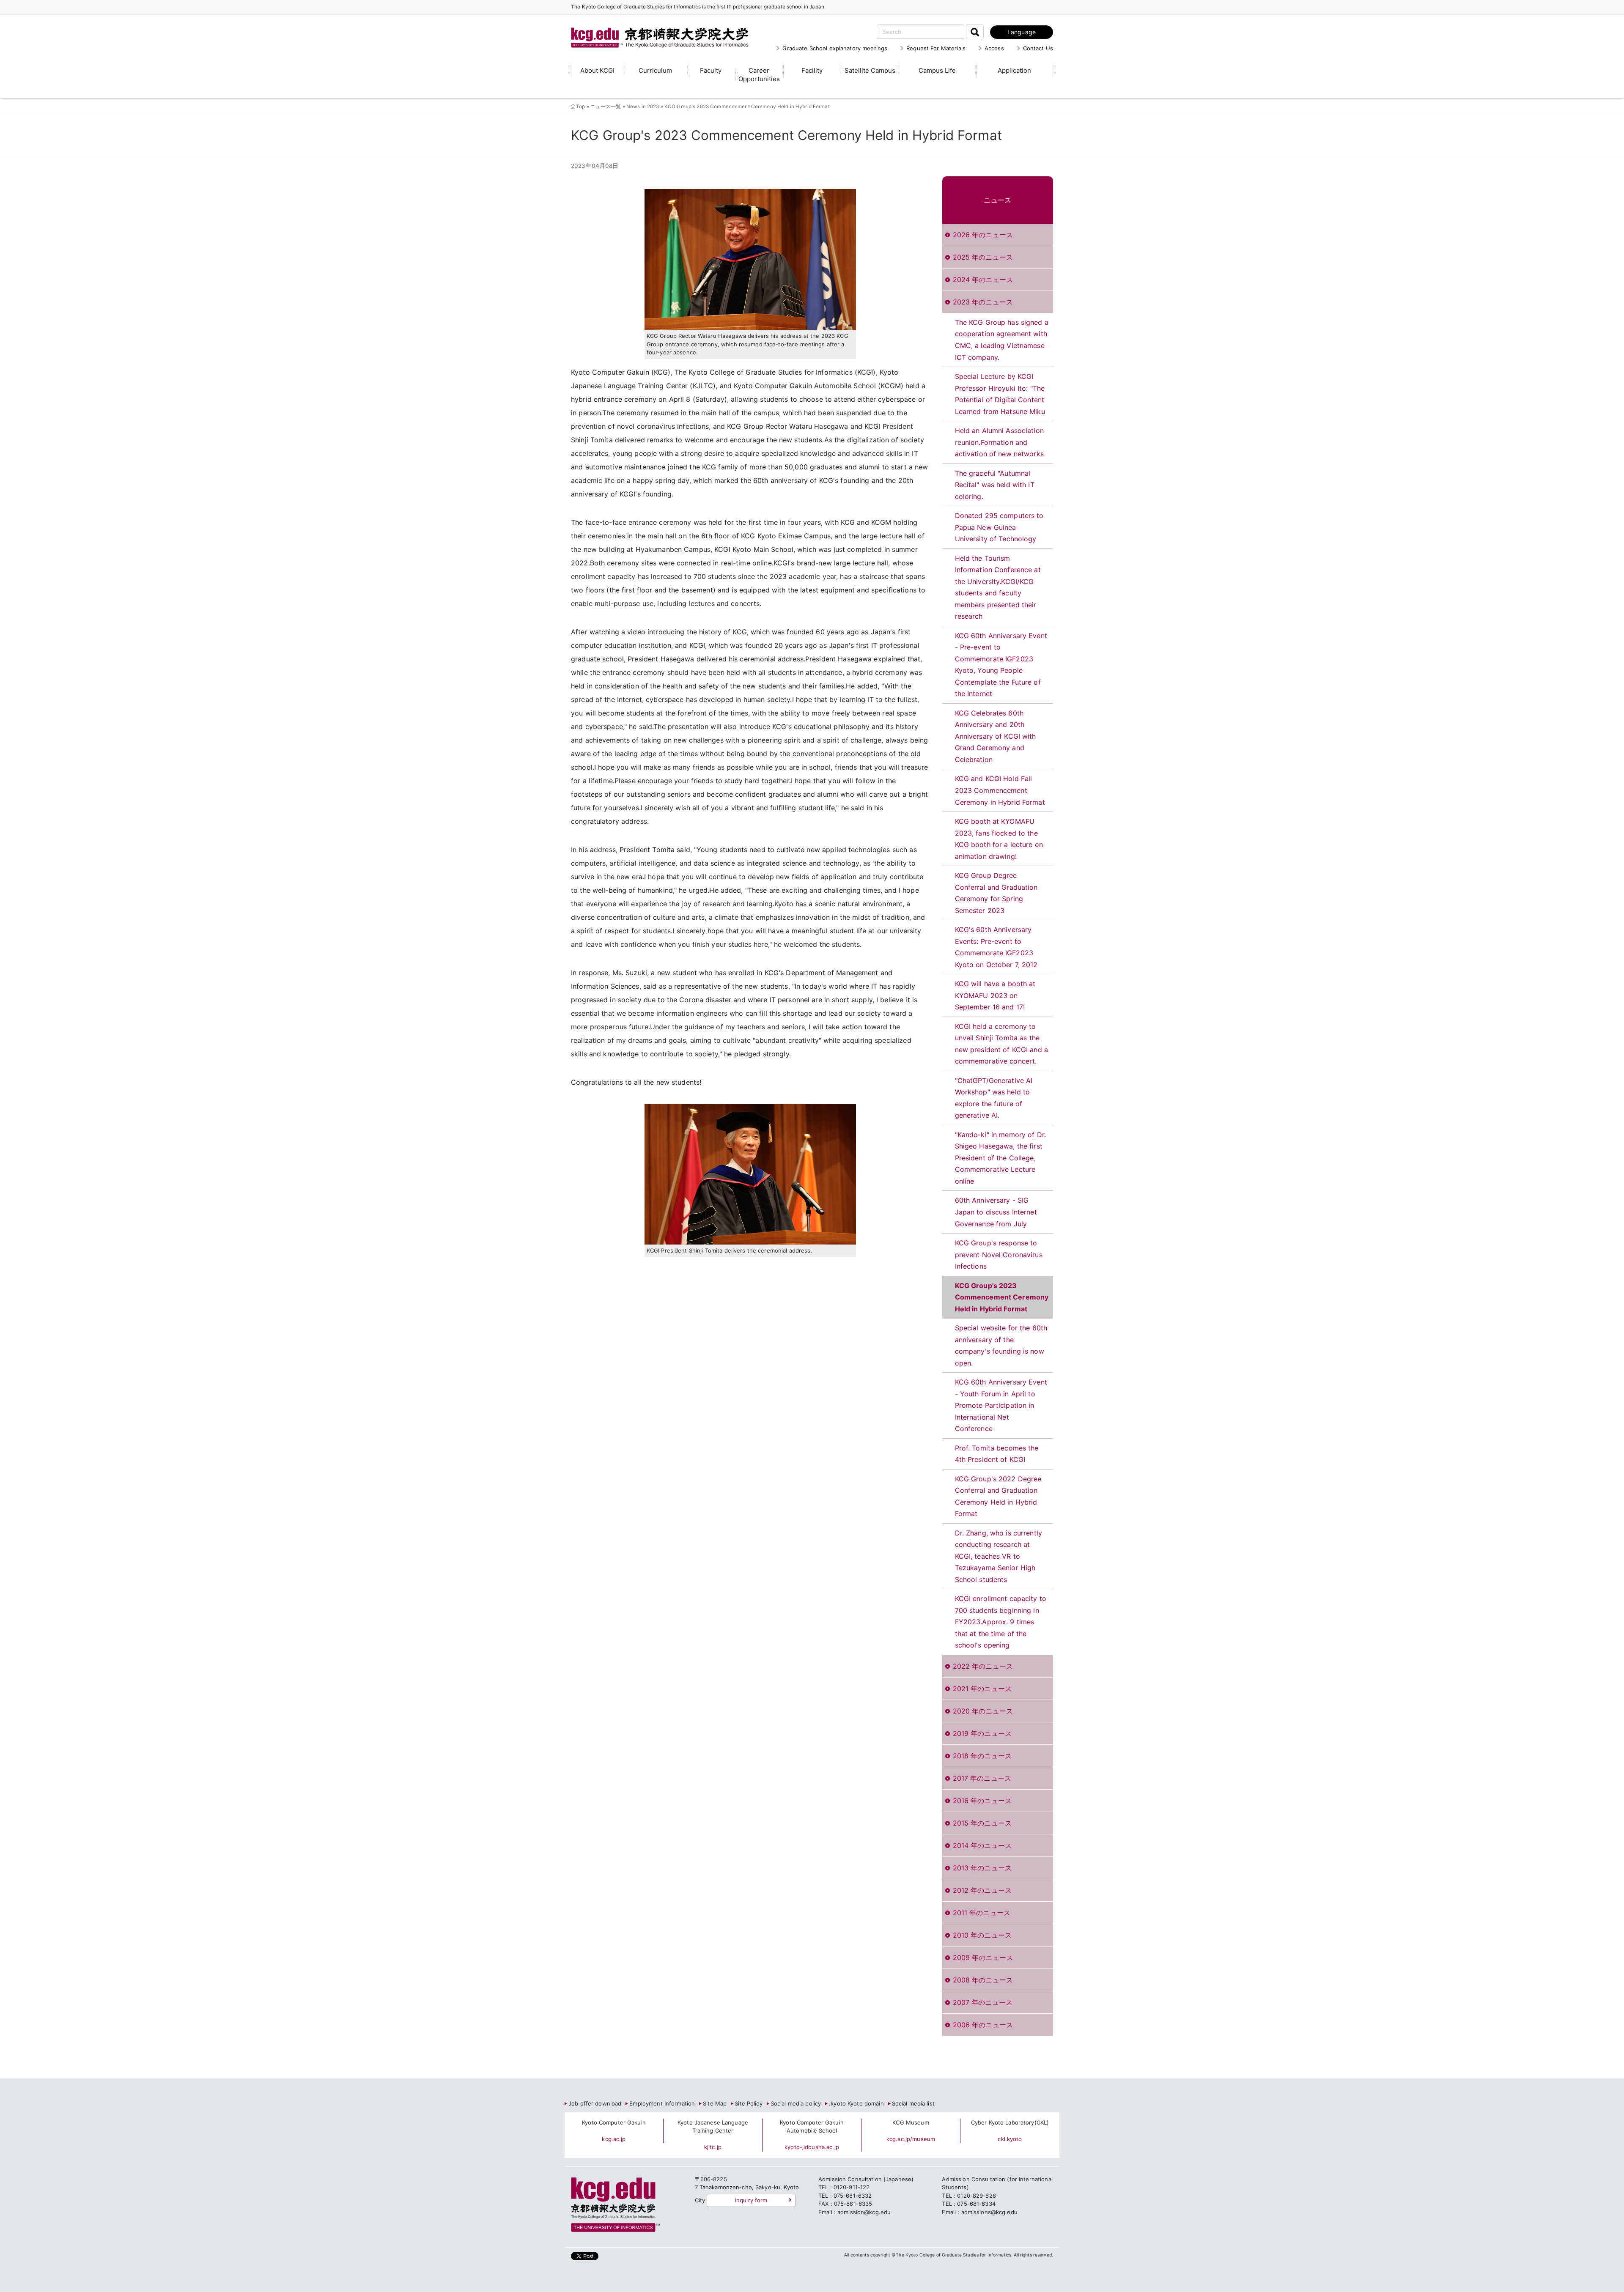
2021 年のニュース (982, 1689)
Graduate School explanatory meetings (835, 48)
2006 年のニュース (983, 2025)
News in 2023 (643, 107)
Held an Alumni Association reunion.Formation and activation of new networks (999, 442)
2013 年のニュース (982, 1868)
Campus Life (937, 70)
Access (994, 48)
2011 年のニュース (982, 1913)
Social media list (913, 2103)
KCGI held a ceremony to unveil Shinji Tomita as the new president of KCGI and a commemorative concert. (1002, 1044)
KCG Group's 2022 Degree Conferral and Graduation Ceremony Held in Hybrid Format (998, 1496)
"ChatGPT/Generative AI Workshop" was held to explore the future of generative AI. (994, 1098)
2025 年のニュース (983, 257)
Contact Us (1038, 48)
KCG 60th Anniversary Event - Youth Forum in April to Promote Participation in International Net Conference (1001, 1405)
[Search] (975, 32)
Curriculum (655, 70)
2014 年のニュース (982, 1845)
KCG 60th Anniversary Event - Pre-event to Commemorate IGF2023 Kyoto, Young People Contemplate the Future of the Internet (1001, 665)
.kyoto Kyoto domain (856, 2103)
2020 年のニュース (983, 1711)
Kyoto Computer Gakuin (614, 2122)
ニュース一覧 (606, 107)
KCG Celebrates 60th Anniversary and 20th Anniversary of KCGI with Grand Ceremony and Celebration (996, 736)
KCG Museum (911, 2122)
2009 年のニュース (983, 1958)
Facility (812, 70)
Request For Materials (936, 48)
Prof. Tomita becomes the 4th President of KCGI (997, 1454)
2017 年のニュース (982, 1778)
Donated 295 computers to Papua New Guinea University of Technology (999, 527)
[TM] (651, 27)
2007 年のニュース (983, 2002)
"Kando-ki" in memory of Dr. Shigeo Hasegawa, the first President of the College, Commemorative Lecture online (1001, 1158)
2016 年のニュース (982, 1801)
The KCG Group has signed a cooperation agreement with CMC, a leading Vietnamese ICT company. (1002, 340)
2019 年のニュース (982, 1733)
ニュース (997, 200)
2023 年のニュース (983, 302)
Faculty (711, 70)
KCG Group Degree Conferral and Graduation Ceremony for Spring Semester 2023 (996, 893)
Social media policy (796, 2103)
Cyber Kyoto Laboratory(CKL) (1010, 2122)
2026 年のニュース (983, 235)
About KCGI (597, 70)
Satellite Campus (870, 70)
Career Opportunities (759, 75)
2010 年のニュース (982, 1935)
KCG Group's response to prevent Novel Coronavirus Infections (999, 1254)
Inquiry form (751, 2200)
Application (1014, 70)
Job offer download (595, 2103)
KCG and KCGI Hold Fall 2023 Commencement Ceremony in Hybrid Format (1000, 790)
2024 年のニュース (983, 280)
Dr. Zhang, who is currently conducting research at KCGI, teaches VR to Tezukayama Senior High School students (999, 1556)
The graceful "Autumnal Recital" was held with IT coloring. (995, 485)
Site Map (715, 2103)
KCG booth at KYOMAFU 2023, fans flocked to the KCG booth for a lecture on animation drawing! (999, 839)
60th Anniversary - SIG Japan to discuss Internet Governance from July (996, 1212)
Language (1022, 32)
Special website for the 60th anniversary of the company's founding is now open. (1001, 1345)
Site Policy (748, 2103)
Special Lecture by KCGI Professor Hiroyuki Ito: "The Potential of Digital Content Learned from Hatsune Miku (1000, 394)
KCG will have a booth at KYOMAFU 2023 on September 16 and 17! (995, 995)
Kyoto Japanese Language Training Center (713, 2127)
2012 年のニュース (982, 1890)
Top (580, 107)
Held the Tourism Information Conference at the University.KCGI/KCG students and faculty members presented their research (998, 587)
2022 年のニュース (983, 1666)
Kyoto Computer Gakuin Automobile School (812, 2127)
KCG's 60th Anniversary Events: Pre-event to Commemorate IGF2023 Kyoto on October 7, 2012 (996, 947)
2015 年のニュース (982, 1823)
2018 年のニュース (982, 1756)
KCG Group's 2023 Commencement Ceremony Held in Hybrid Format (1002, 1297)
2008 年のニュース (983, 1980)
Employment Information (662, 2103)
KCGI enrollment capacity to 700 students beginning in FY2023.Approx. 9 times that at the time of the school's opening (1001, 1622)
